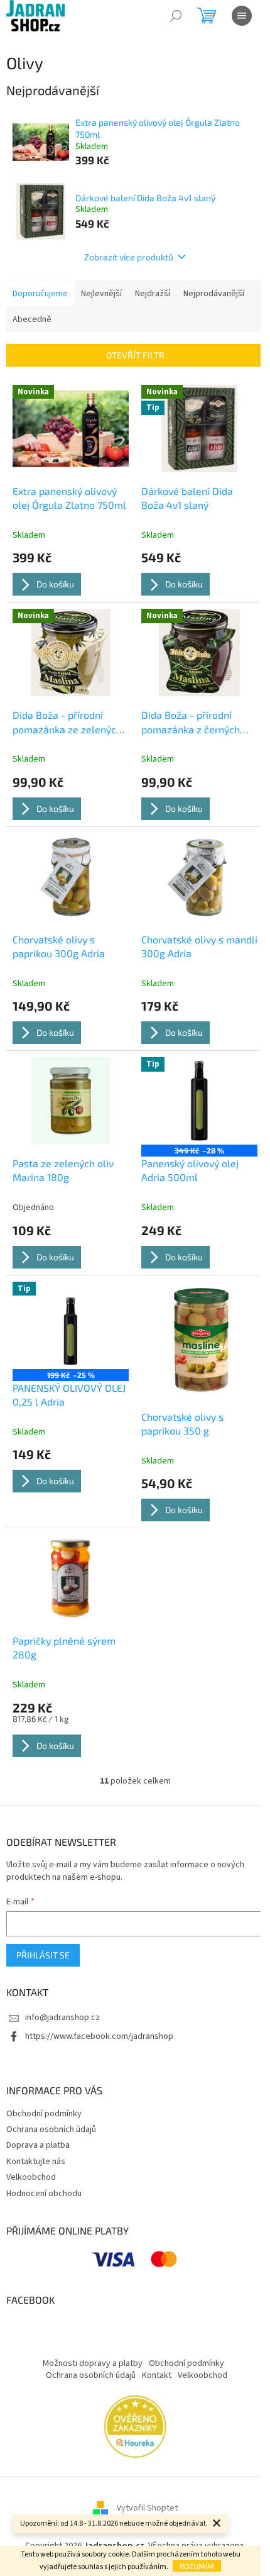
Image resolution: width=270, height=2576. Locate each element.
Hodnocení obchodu (44, 2194)
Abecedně (32, 319)
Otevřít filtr (135, 355)
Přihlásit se (43, 1955)
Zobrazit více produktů (129, 257)
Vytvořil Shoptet (147, 2508)
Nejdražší (153, 294)
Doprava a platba (38, 2145)
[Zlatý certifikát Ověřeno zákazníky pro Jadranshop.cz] (135, 2426)
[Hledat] (176, 16)
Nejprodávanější (214, 294)
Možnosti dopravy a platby (93, 2363)
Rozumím (197, 2566)
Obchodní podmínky (44, 2114)
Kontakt (157, 2375)
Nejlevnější (101, 294)
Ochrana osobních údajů (51, 2129)
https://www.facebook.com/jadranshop (99, 2036)
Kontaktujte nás (36, 2162)
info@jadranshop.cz (62, 2018)
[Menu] (242, 16)
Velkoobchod (31, 2177)
